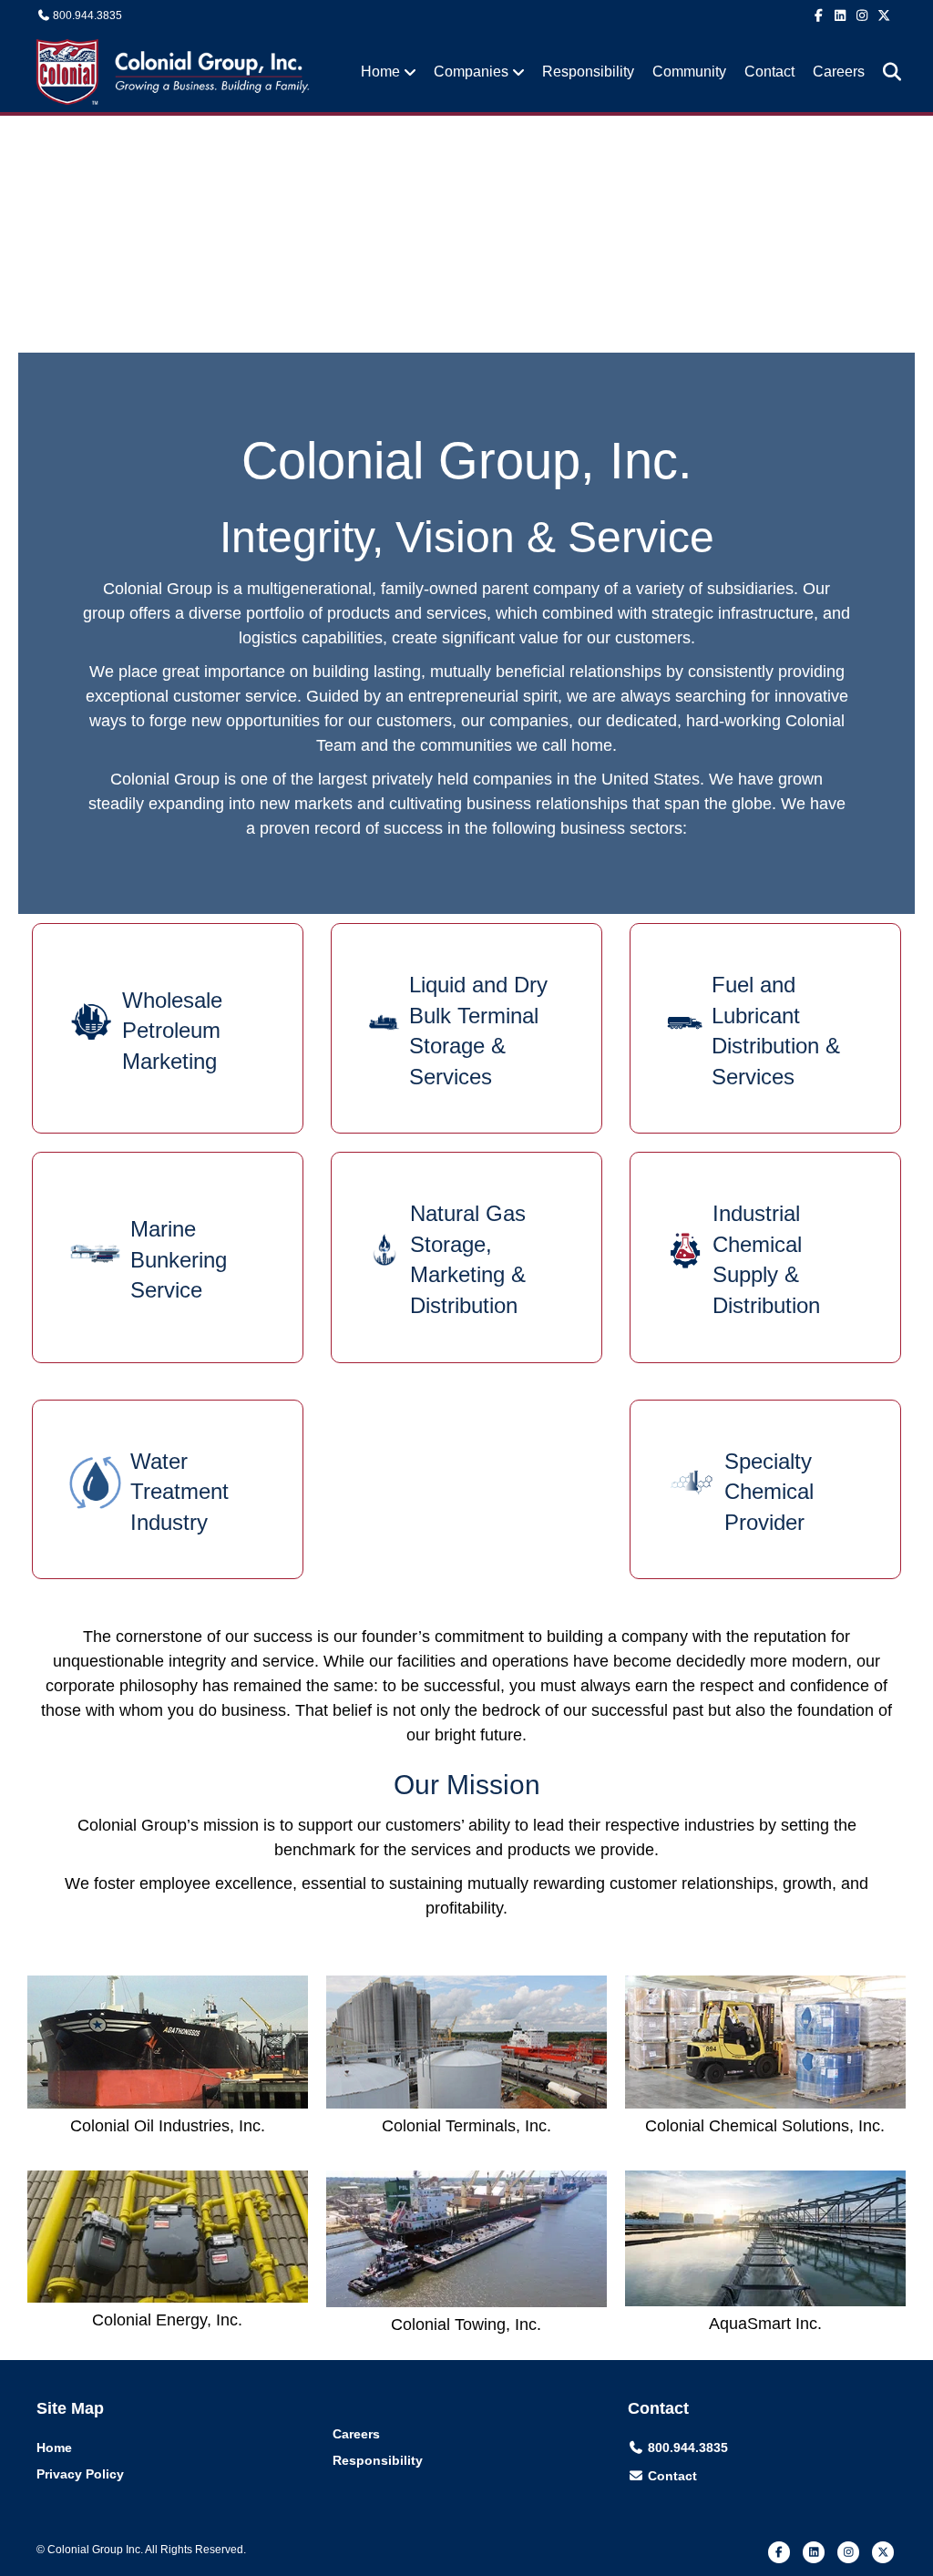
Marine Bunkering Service (179, 1259)
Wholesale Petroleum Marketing (172, 1031)
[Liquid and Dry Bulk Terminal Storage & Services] (384, 1021)
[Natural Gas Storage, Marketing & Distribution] (384, 1249)
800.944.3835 (87, 15)
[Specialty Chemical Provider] (691, 1482)
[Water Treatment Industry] (95, 1482)
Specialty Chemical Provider (769, 1492)
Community (689, 72)
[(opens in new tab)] (168, 2041)
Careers (839, 72)
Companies (471, 72)
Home (380, 72)
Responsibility (588, 72)
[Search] (885, 72)
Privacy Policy (80, 2474)
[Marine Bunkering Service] (95, 1249)
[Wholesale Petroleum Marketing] (91, 1021)
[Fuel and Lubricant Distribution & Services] (685, 1021)
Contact (769, 72)
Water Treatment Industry (179, 1492)
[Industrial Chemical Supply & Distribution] (685, 1249)
